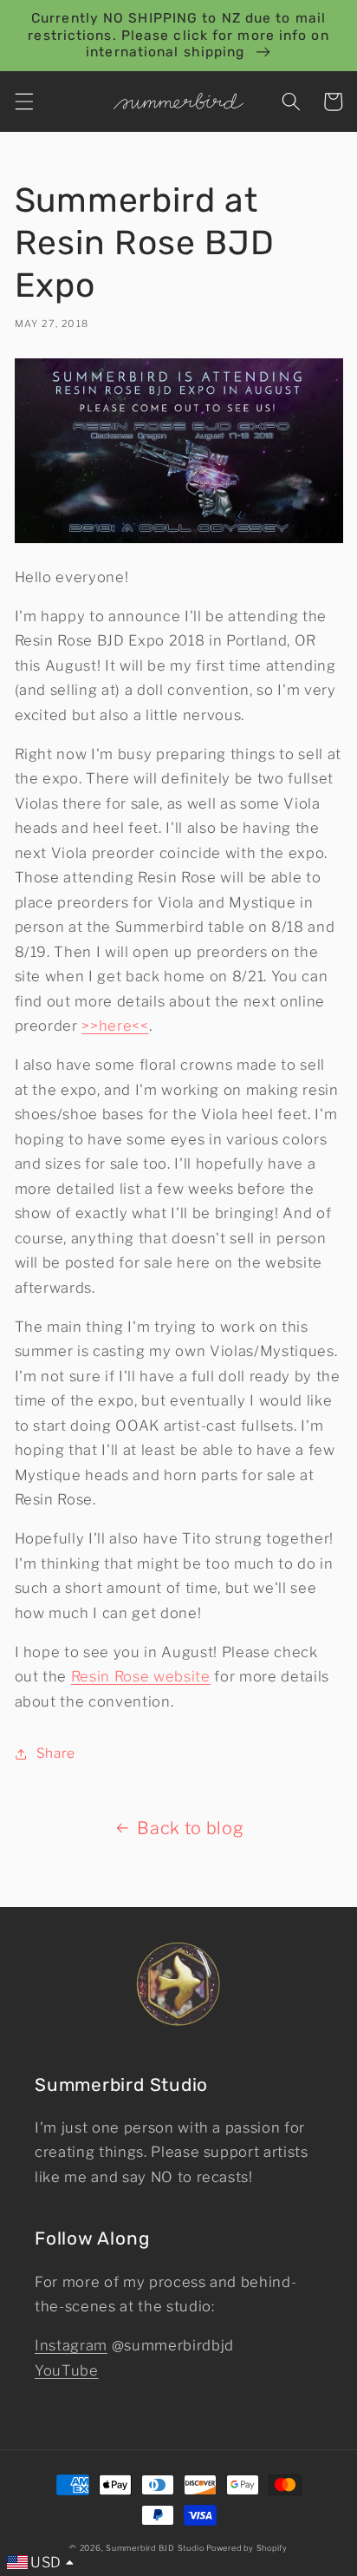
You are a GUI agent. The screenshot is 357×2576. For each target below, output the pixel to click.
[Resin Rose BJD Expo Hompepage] (179, 538)
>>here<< (115, 1026)
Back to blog (190, 1828)
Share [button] (56, 1753)
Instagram (71, 2345)
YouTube (67, 2370)
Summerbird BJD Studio (155, 2548)
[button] (23, 102)
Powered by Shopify (247, 2548)
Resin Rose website (141, 1676)
